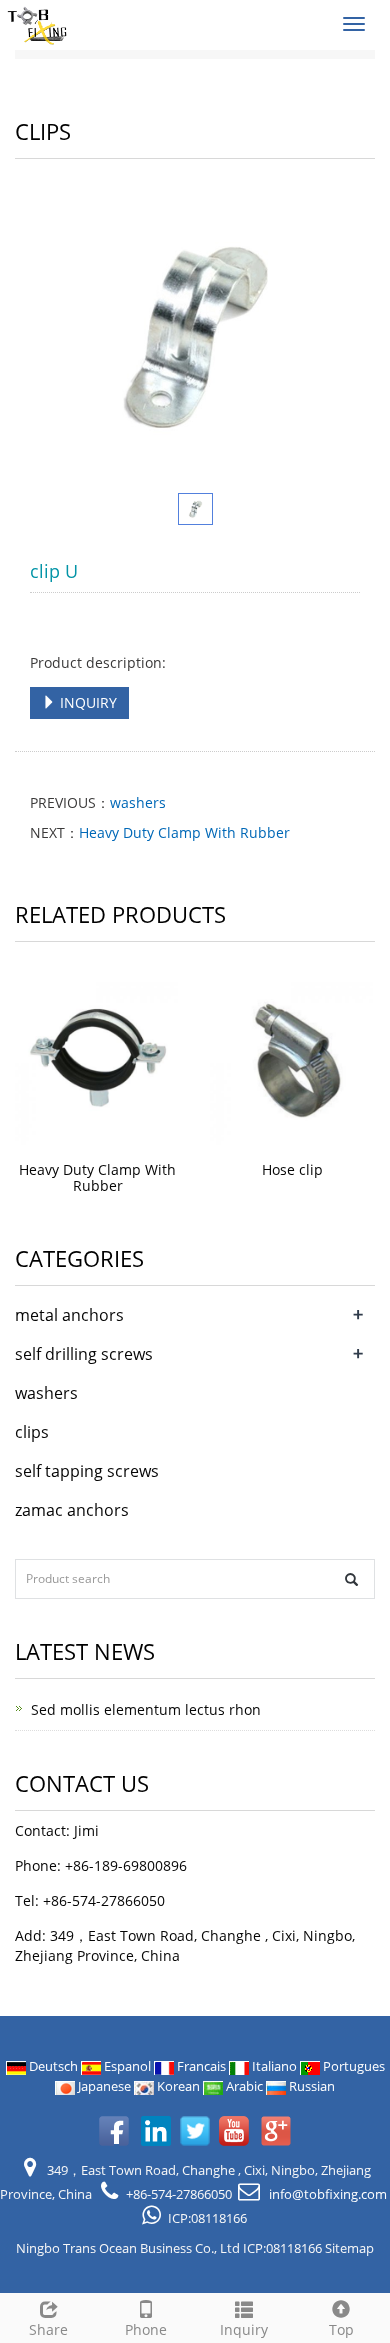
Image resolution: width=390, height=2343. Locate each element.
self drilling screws (84, 1354)
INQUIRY (86, 702)
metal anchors (69, 1315)
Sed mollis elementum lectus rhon (146, 1709)
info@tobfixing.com (326, 2194)
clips (32, 1432)
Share (48, 2329)
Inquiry (244, 2329)
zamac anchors (72, 1510)
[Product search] (351, 1579)
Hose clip (292, 1169)
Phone (146, 2329)
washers (138, 802)
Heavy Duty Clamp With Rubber (184, 832)
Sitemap (349, 2248)
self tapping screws (87, 1471)
